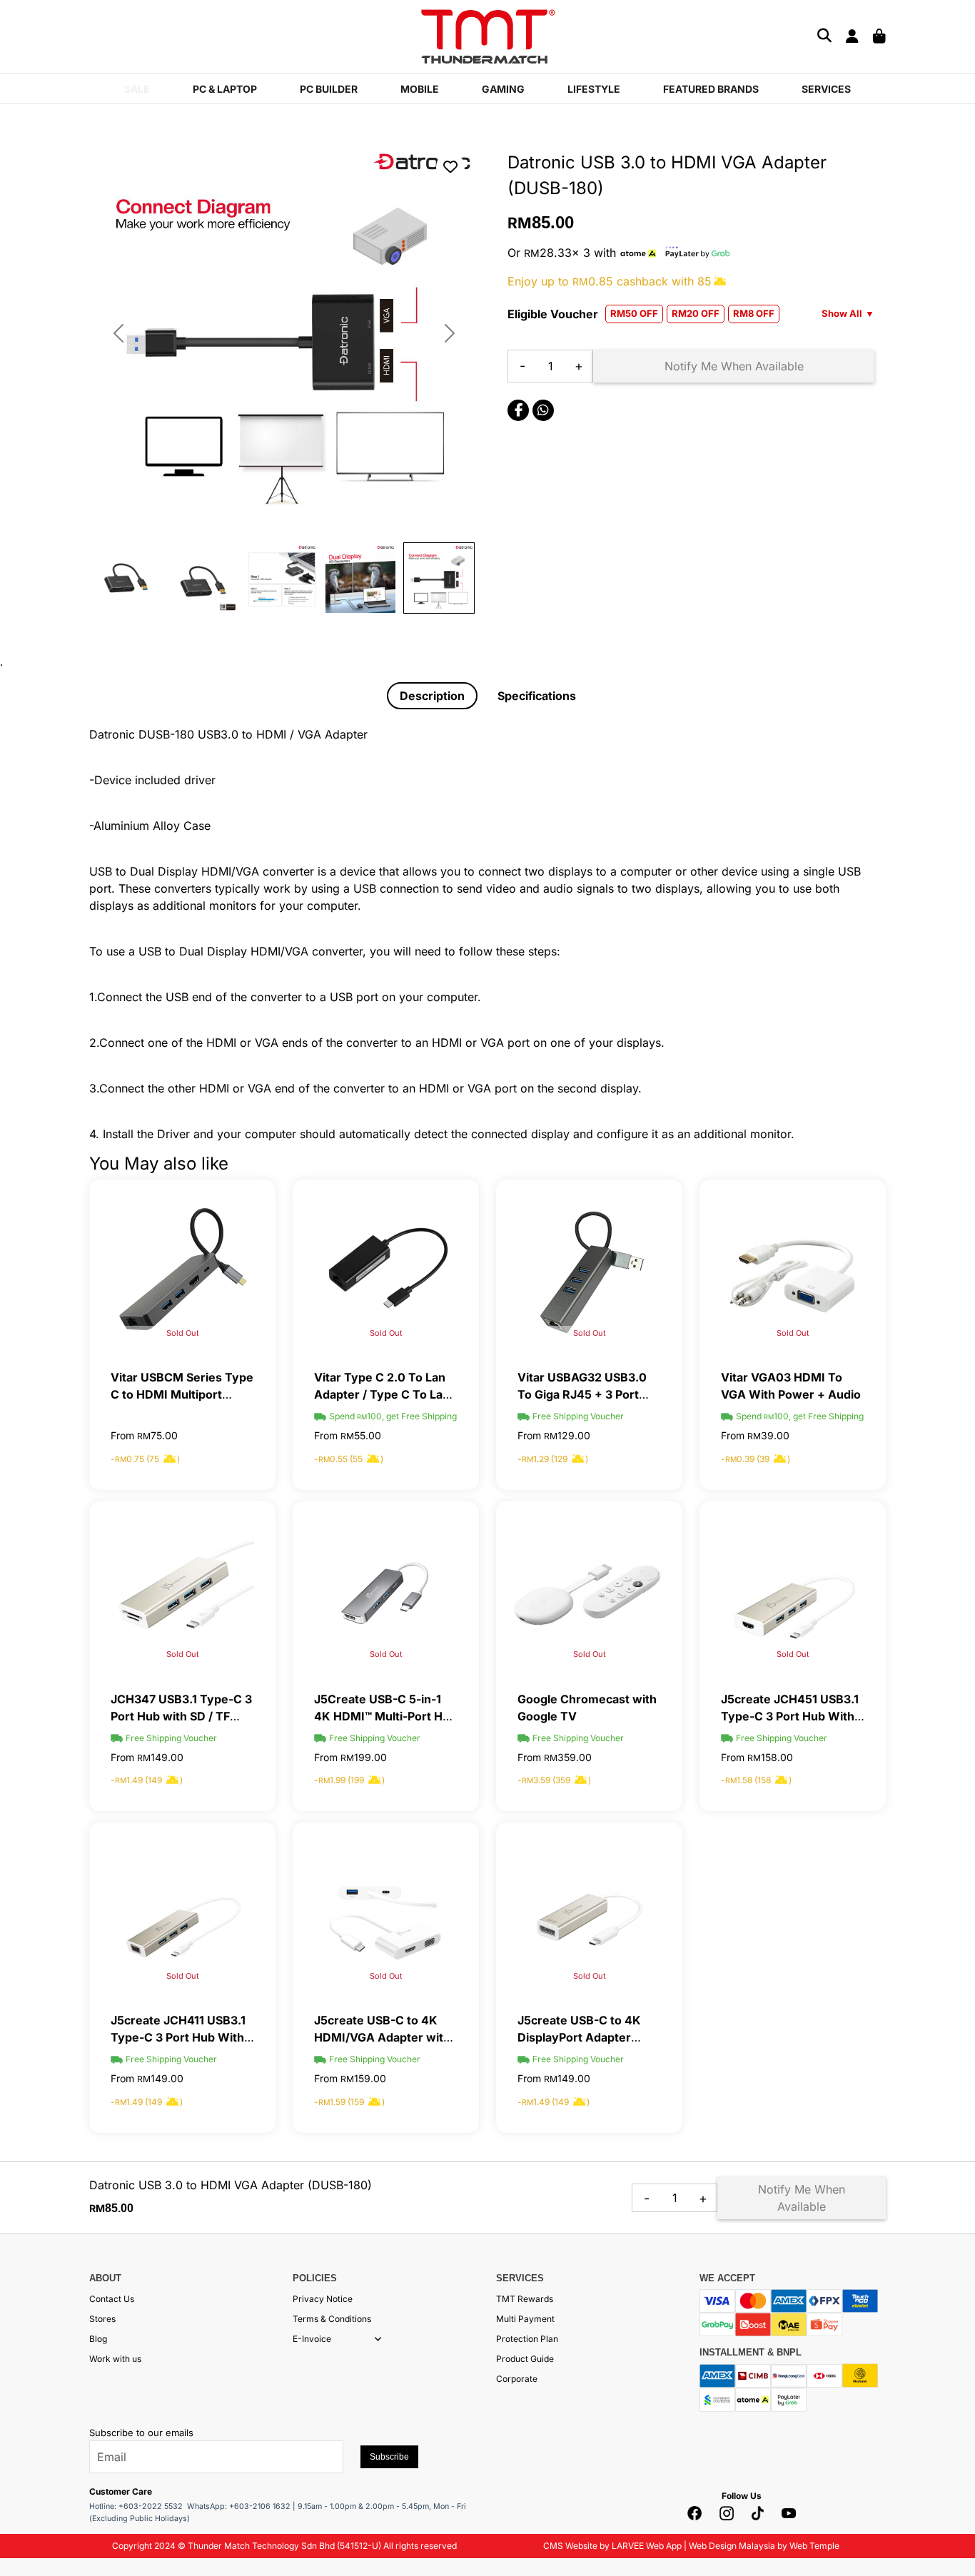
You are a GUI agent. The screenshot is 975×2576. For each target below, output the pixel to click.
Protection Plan (527, 2339)
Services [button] (826, 89)
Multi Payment (525, 2319)
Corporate (517, 2379)
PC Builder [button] (329, 89)
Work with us (115, 2359)
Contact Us (112, 2299)
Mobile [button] (420, 89)
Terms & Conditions (332, 2319)
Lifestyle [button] (594, 89)
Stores (102, 2319)
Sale (137, 89)
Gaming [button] (503, 89)
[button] (378, 2339)
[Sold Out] (182, 1272)
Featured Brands (711, 89)
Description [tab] (432, 696)
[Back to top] (29, 2421)
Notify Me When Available (734, 366)
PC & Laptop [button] (225, 89)
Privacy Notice (323, 2299)
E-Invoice (312, 2339)
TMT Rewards (525, 2299)
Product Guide (525, 2359)
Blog (98, 2339)
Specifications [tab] (537, 696)
